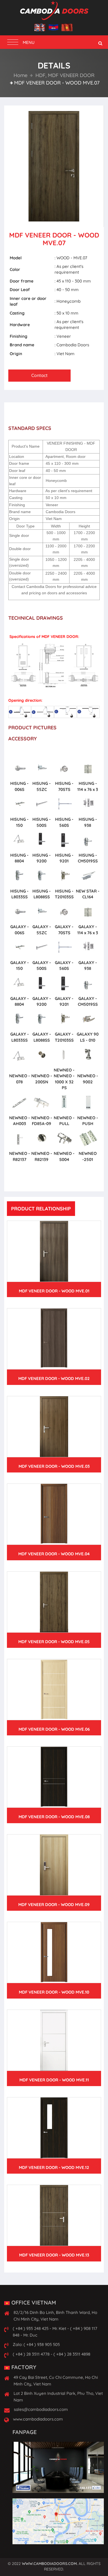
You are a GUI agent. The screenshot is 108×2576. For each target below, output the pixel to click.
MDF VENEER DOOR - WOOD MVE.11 (54, 2080)
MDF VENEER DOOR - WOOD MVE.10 (54, 1992)
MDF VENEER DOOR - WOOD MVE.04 (54, 1554)
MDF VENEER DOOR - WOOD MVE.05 (54, 1642)
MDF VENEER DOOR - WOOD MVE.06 (54, 1729)
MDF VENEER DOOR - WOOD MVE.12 (54, 2167)
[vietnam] (67, 28)
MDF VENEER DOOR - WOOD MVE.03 (54, 1466)
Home (20, 75)
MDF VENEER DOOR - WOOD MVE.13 (54, 2255)
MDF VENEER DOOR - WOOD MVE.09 (54, 1905)
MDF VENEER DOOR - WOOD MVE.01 (54, 1291)
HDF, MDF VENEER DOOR (64, 75)
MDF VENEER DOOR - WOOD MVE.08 (54, 1817)
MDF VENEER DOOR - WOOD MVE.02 (54, 1378)
